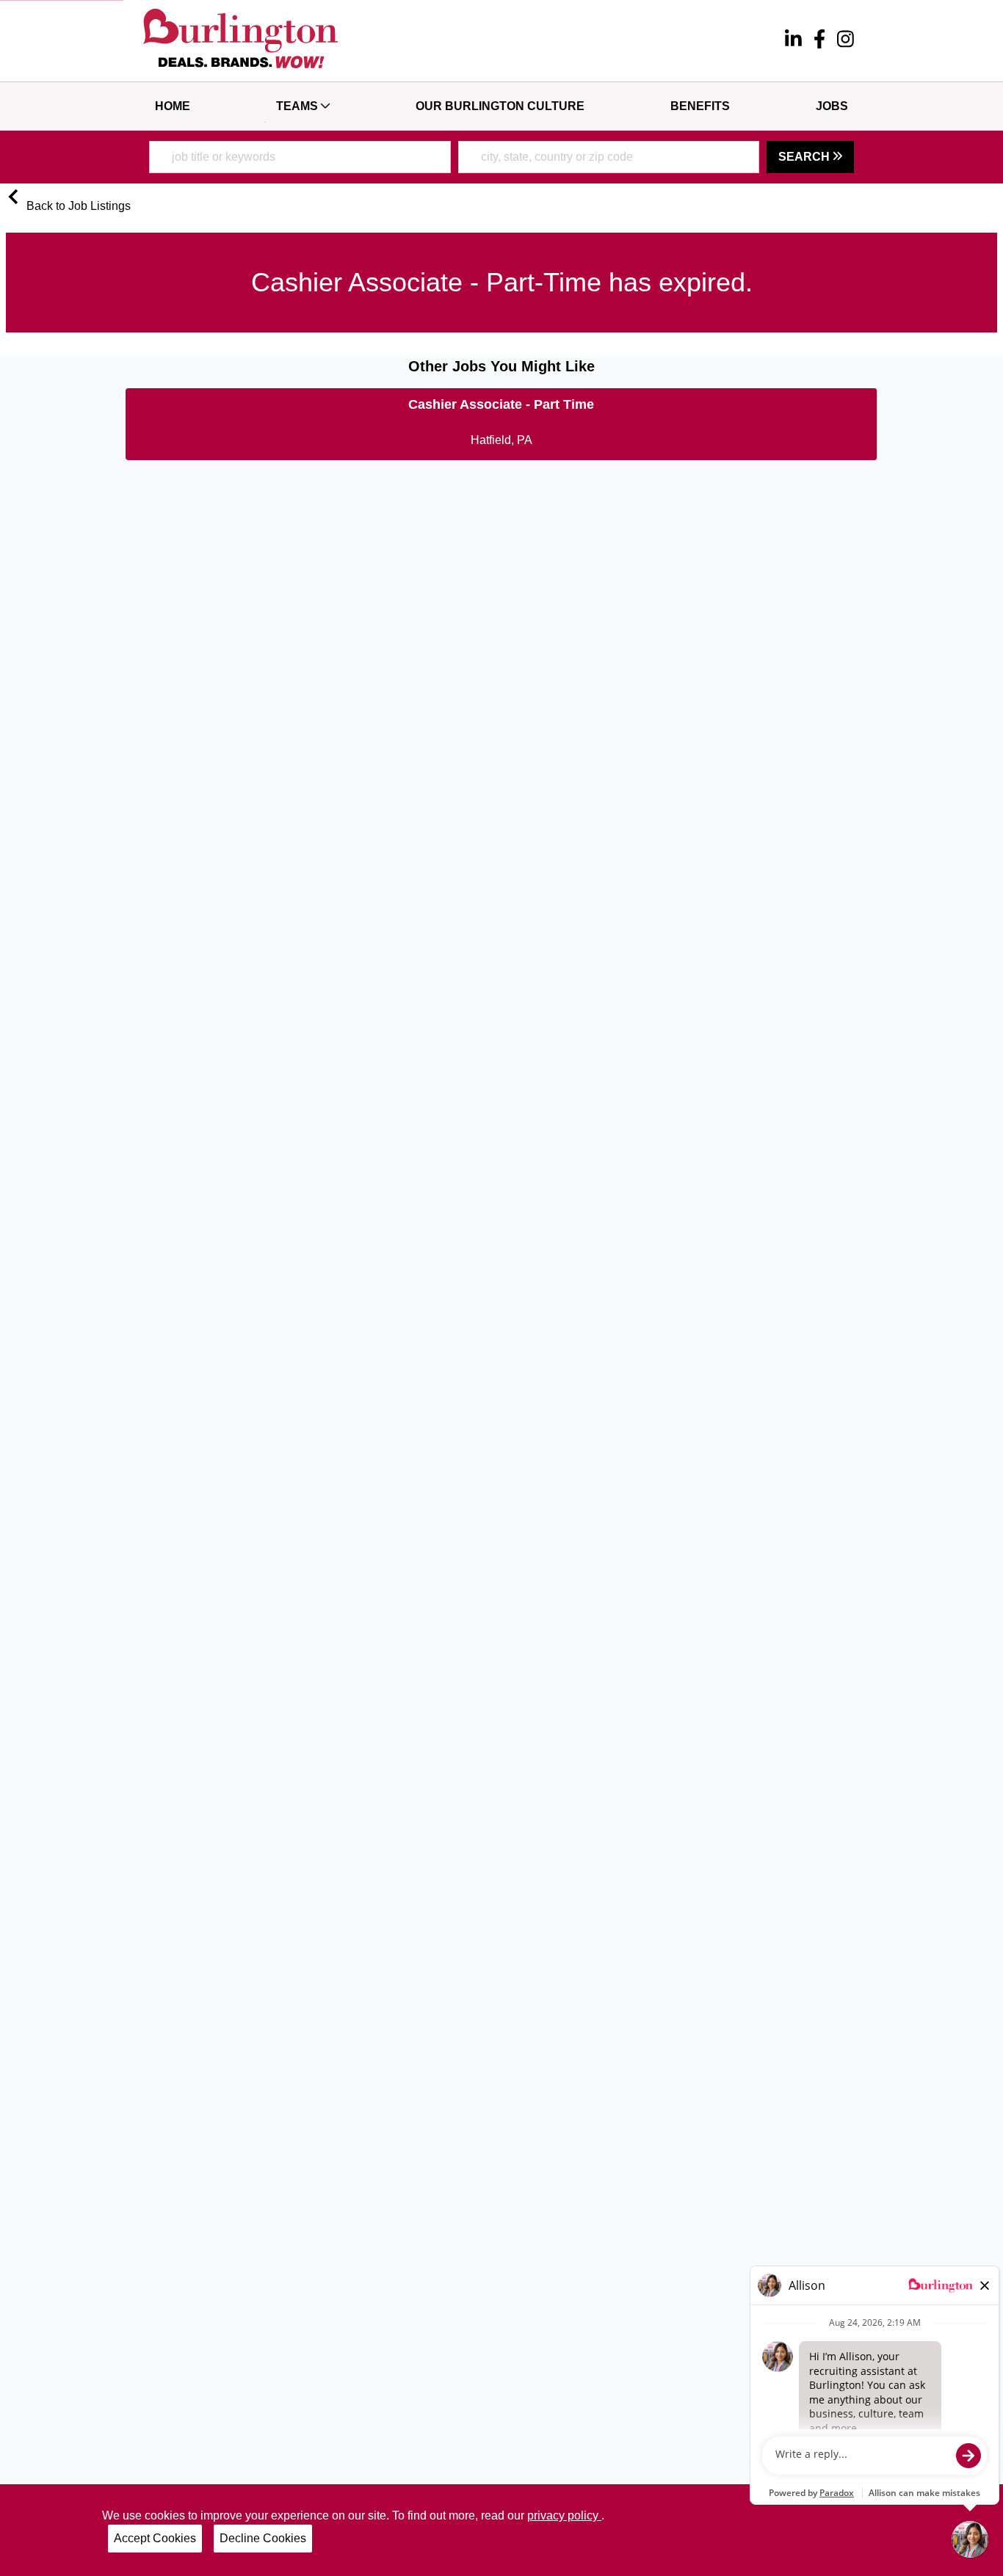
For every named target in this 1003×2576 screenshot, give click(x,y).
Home (173, 106)
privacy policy (564, 2515)
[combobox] (300, 157)
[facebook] (819, 41)
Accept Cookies (155, 2538)
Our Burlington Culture (500, 106)
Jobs (832, 106)
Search (805, 157)
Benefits (700, 106)
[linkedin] (793, 41)
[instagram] (846, 41)
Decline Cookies (263, 2538)
